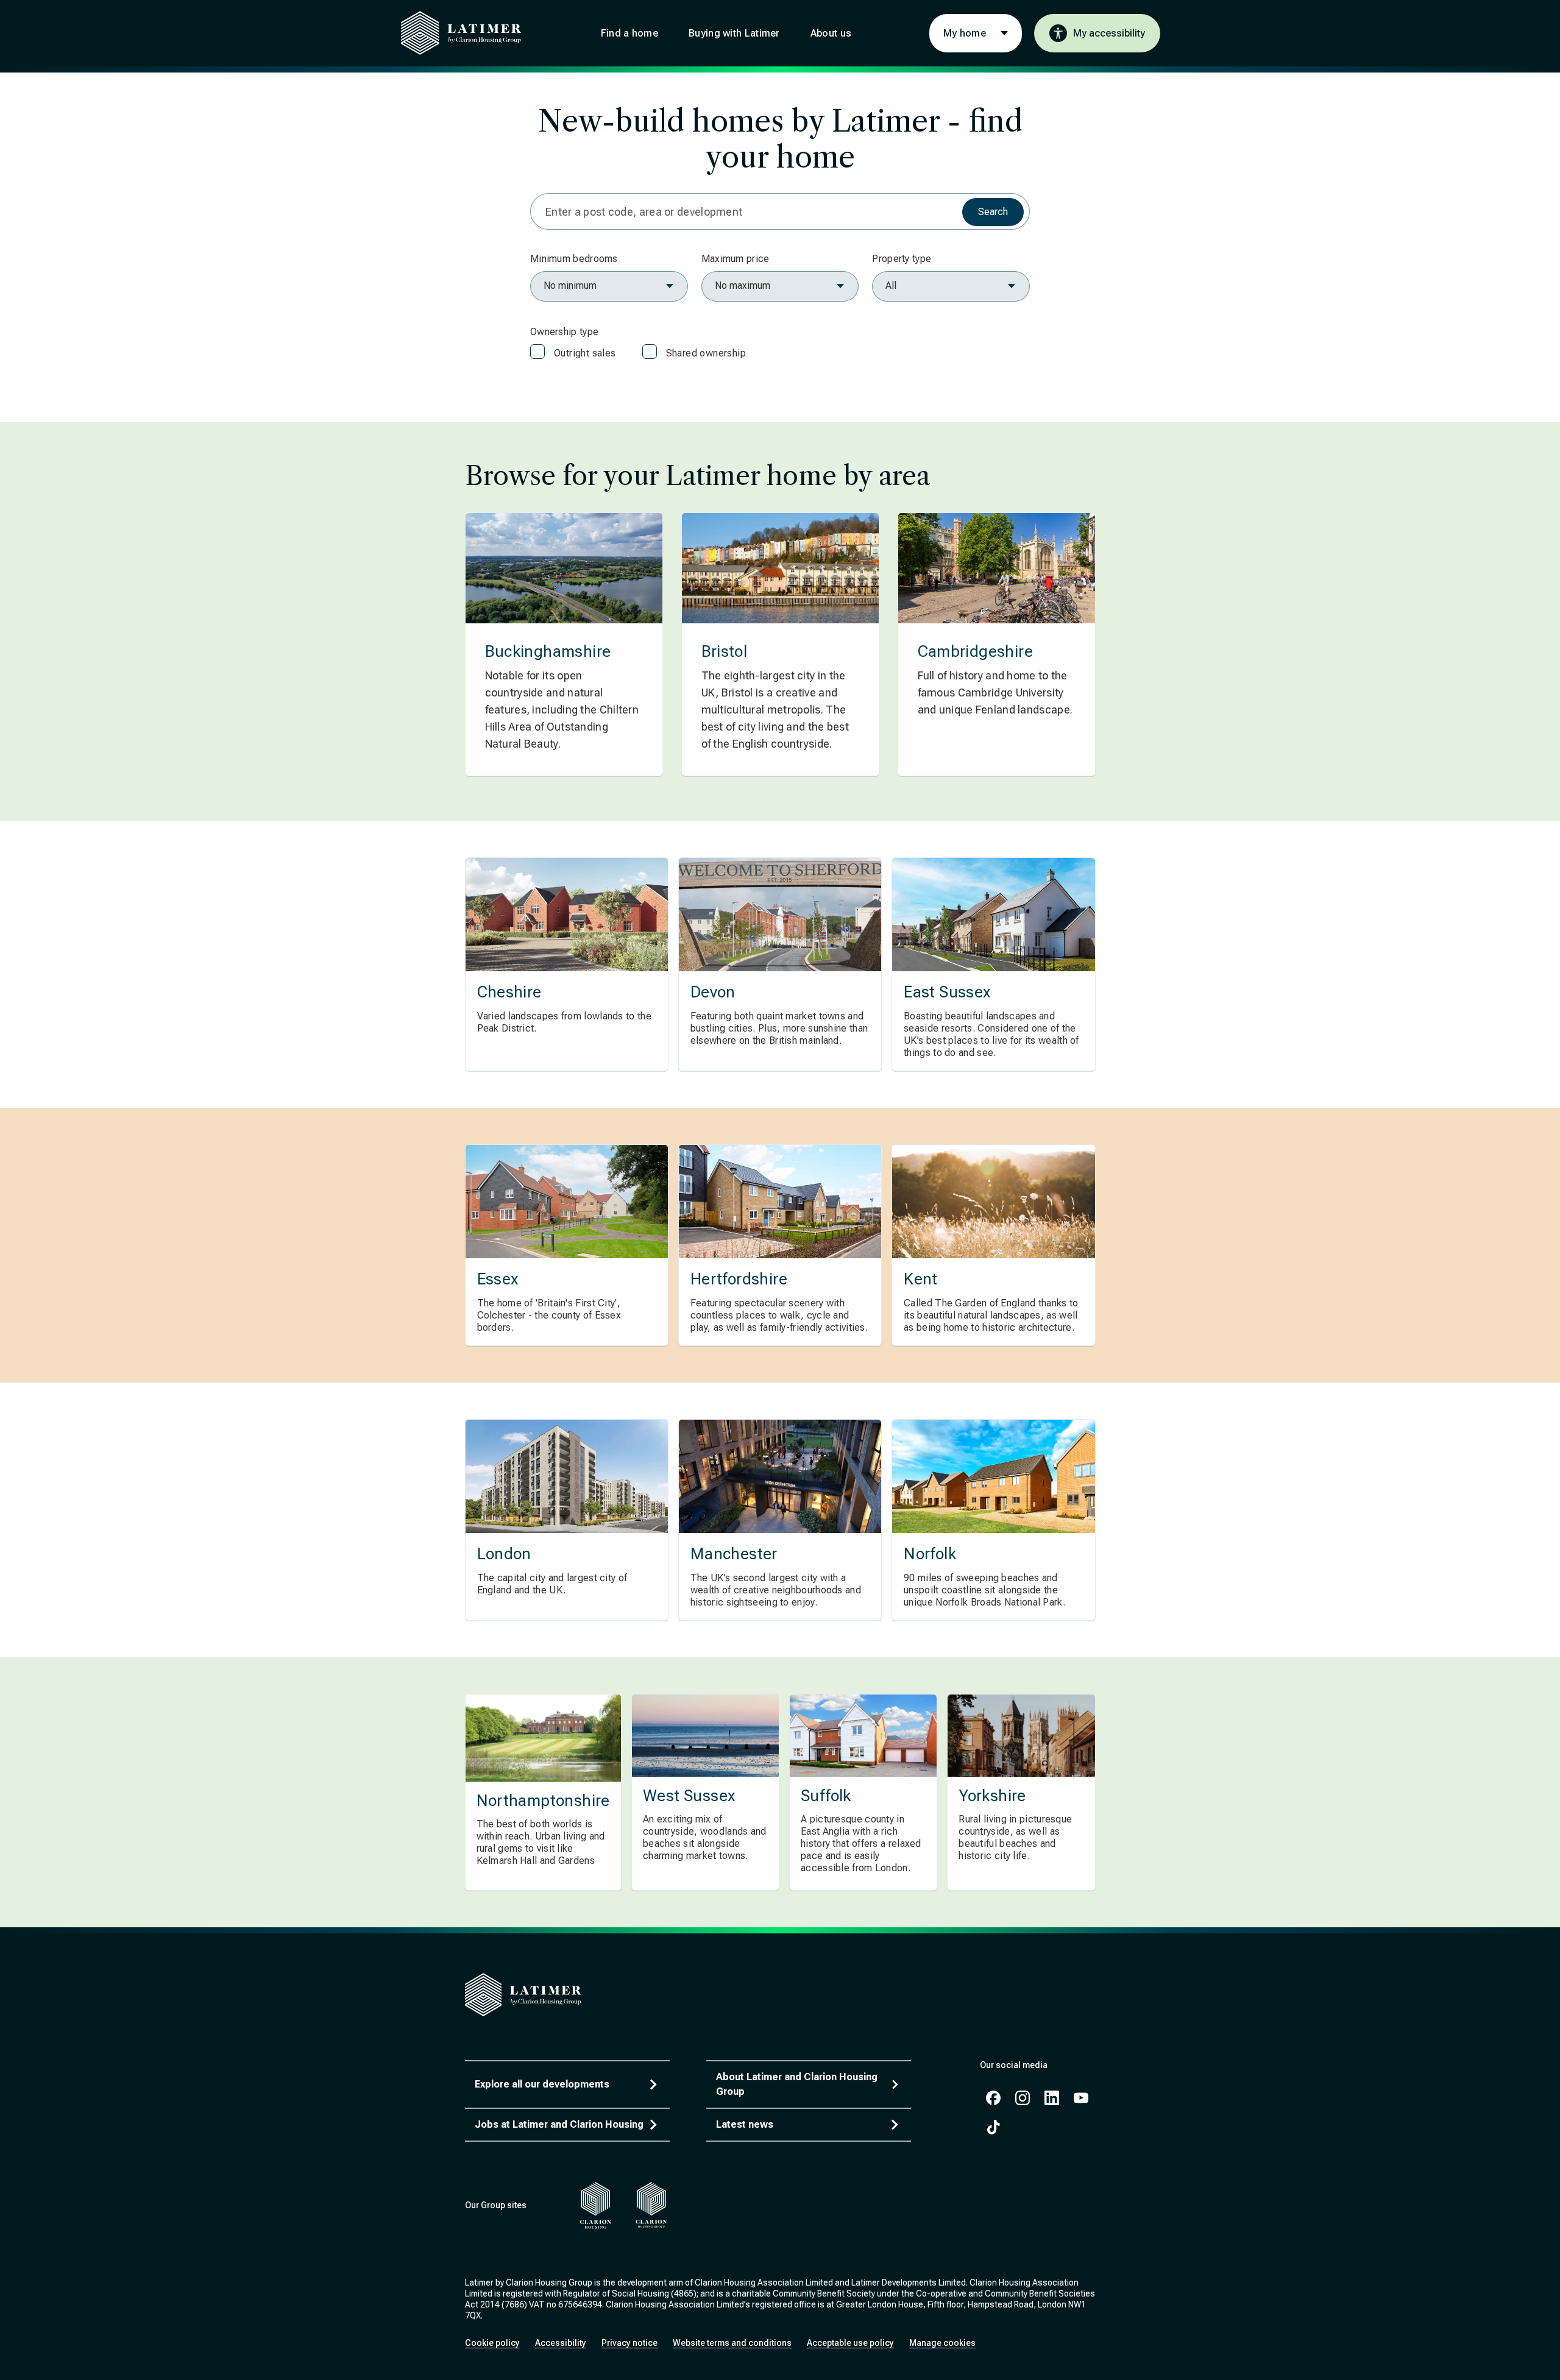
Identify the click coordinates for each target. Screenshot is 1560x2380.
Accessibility (561, 2343)
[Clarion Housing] (596, 2205)
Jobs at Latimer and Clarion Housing (559, 2124)
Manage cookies (942, 2343)
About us (831, 33)
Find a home (629, 33)
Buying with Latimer (734, 33)
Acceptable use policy (850, 2343)
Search (993, 212)
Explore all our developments (542, 2084)
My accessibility (1109, 33)
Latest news (745, 2124)
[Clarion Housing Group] (652, 2205)
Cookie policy (492, 2343)
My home (965, 33)
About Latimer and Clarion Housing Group (797, 2084)
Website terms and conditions (732, 2343)
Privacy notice (629, 2343)
